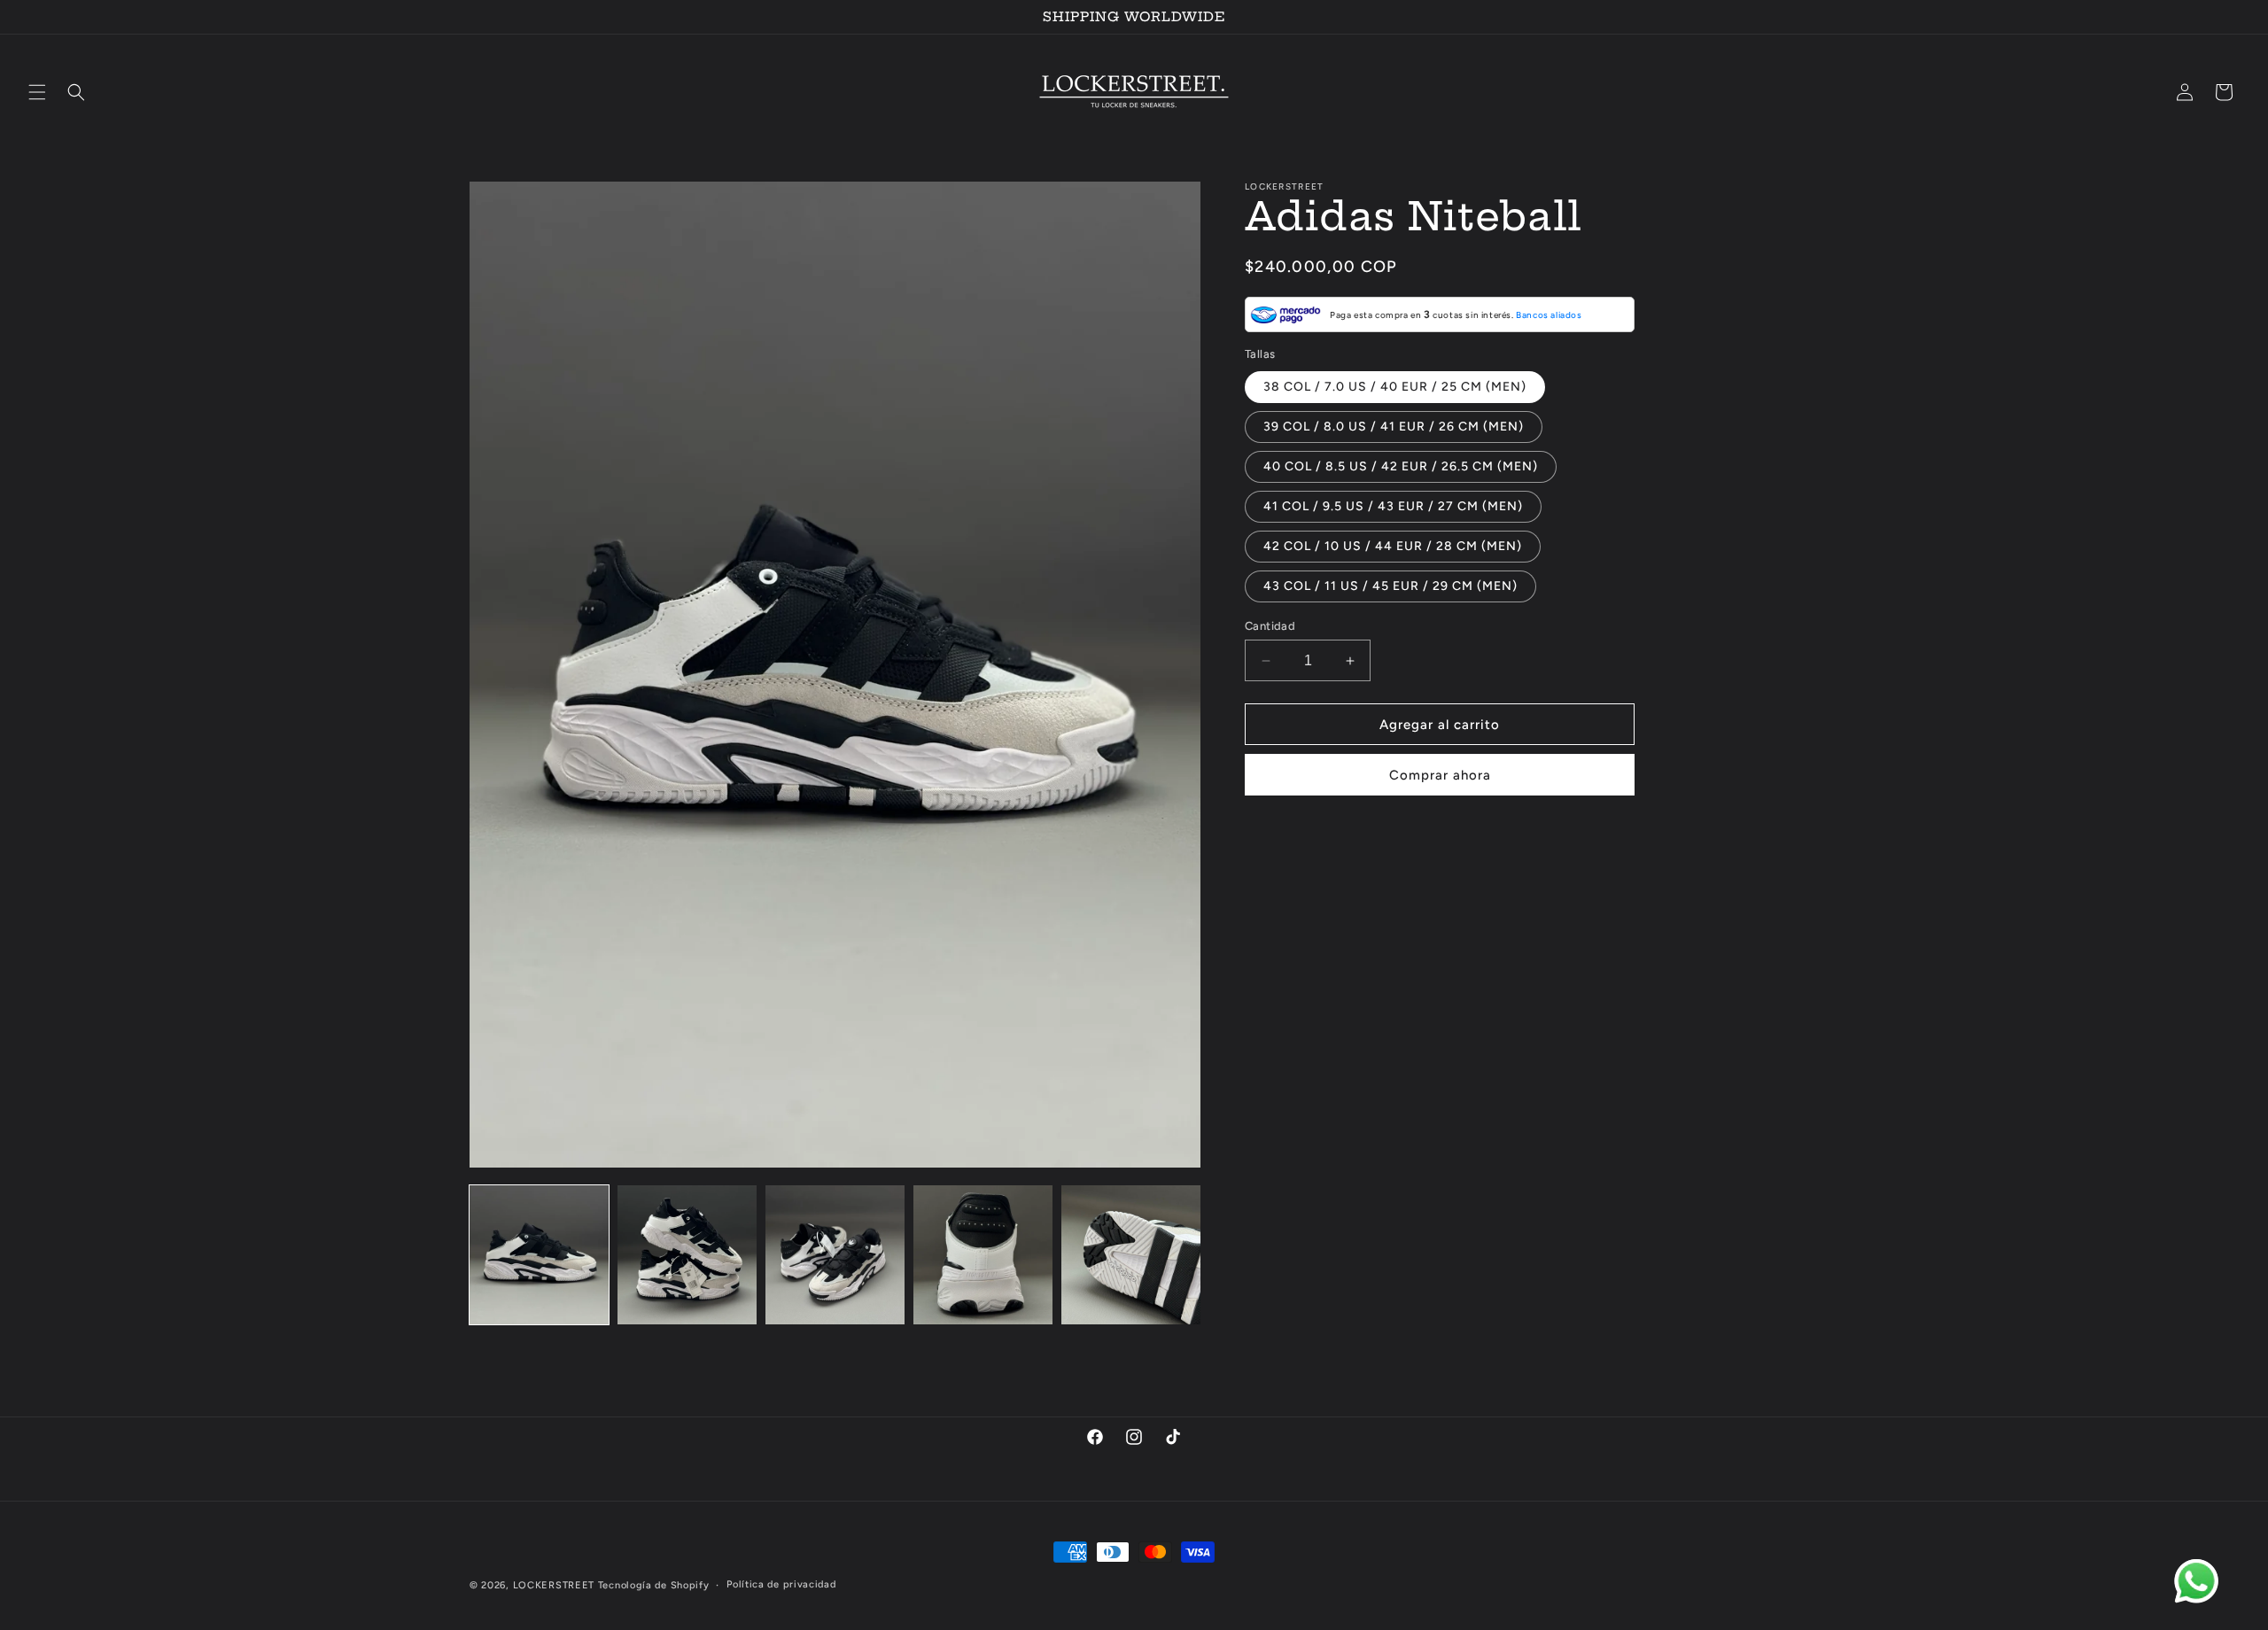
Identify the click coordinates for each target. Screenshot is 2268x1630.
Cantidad (1270, 626)
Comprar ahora (1440, 775)
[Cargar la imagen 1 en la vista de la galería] (539, 1255)
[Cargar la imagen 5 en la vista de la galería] (1131, 1255)
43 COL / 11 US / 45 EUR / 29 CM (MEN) (1390, 586)
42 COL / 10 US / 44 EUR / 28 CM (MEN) (1393, 546)
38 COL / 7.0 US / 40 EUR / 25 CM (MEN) (1395, 387)
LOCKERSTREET (554, 1585)
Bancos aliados (1549, 315)
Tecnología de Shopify (654, 1585)
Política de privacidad (781, 1584)
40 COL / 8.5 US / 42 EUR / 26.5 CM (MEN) (1401, 466)
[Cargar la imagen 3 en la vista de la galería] (835, 1255)
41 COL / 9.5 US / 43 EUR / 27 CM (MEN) (1393, 506)
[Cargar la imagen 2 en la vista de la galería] (687, 1255)
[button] (37, 92)
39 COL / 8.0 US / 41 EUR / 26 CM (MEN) (1394, 427)
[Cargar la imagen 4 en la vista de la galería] (983, 1255)
